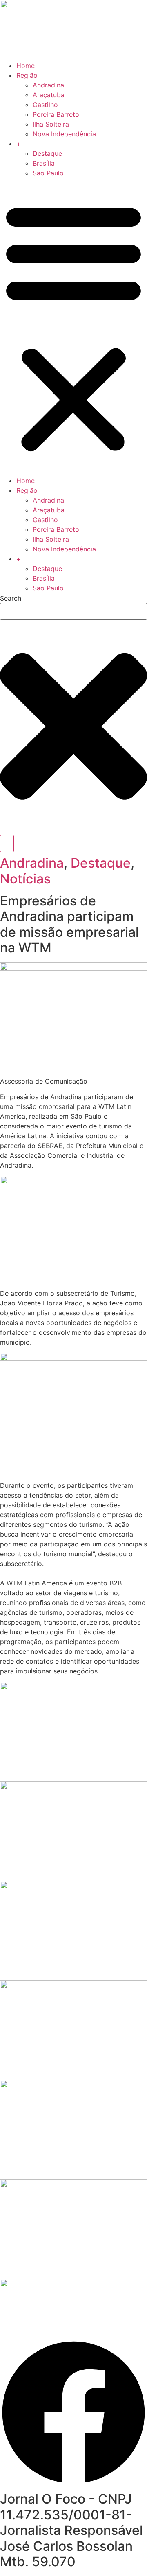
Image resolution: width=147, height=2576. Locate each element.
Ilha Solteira (51, 124)
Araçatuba (49, 95)
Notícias (25, 879)
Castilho (45, 105)
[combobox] (73, 611)
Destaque (47, 153)
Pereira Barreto (56, 114)
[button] (73, 327)
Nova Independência (64, 134)
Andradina (48, 85)
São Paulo (48, 173)
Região (27, 75)
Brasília (44, 163)
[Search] (7, 844)
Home (26, 66)
